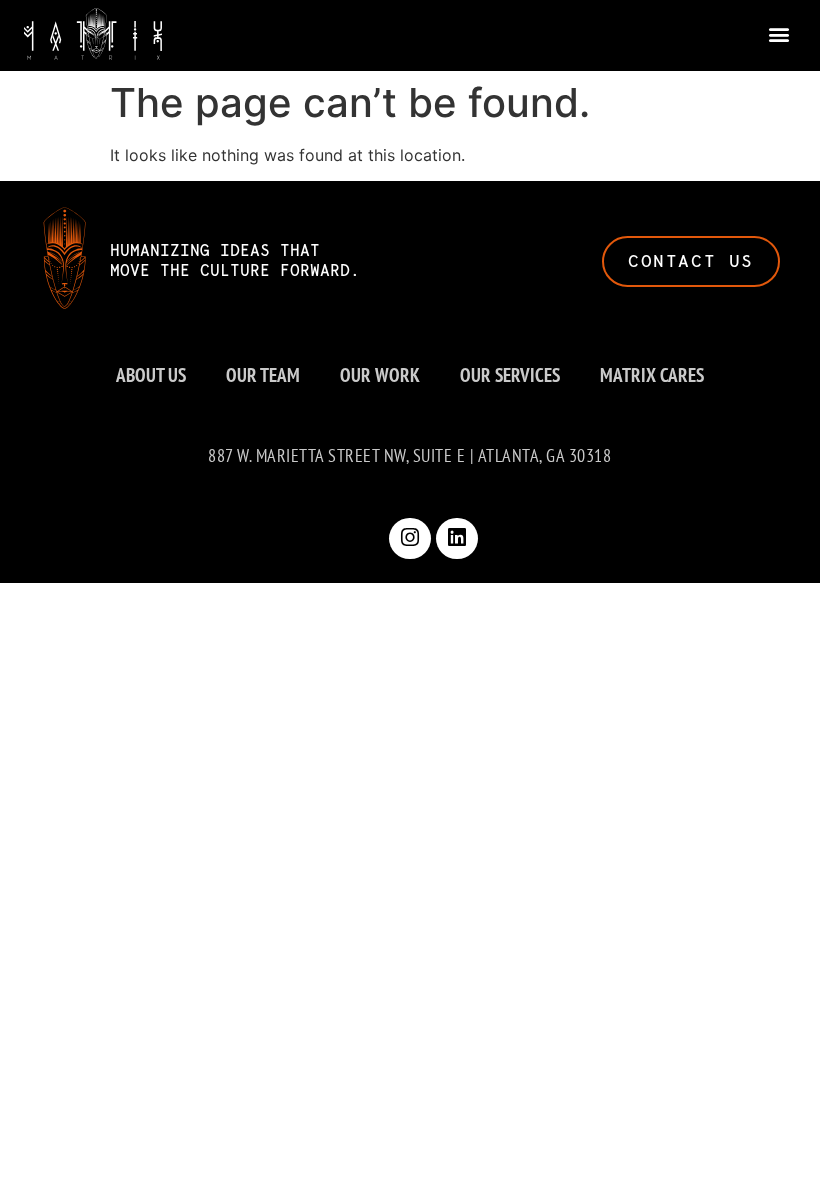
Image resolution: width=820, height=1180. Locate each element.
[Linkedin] (457, 539)
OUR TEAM (263, 374)
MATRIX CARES (652, 374)
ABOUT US (151, 374)
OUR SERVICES (510, 374)
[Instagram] (410, 539)
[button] (779, 33)
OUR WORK (380, 374)
